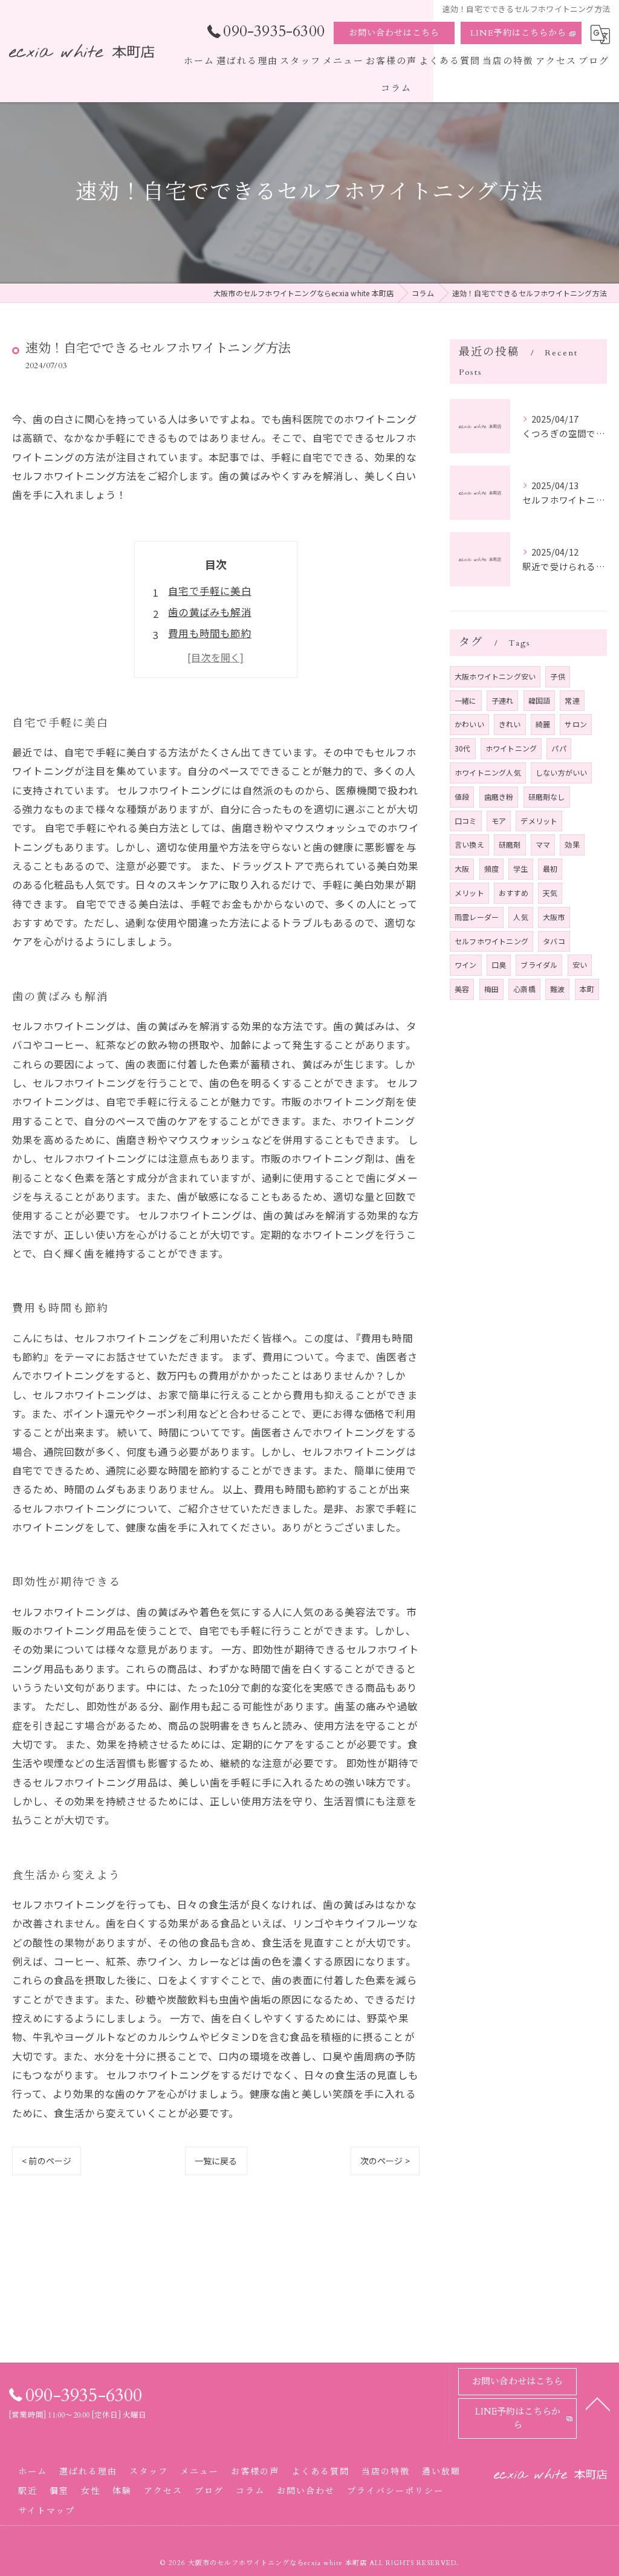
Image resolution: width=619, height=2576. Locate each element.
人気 (520, 917)
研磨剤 (510, 844)
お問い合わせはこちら (394, 33)
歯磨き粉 (499, 796)
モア (499, 821)
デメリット (539, 821)
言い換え (469, 844)
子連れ (503, 700)
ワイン (466, 965)
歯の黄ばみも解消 (210, 612)
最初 (550, 868)
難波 (557, 989)
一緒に (466, 700)
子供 (557, 676)
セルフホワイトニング (491, 941)
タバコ (554, 941)
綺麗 (543, 724)
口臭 (499, 965)
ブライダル (539, 965)
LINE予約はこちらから (518, 33)
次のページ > (385, 2161)
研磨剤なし (547, 796)
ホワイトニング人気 (488, 772)
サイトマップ (47, 2511)
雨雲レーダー (477, 917)
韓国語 (540, 700)
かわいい (469, 724)
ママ (543, 844)
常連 (572, 700)
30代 (463, 748)
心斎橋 (524, 989)
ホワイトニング (511, 748)
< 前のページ (47, 2161)
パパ (559, 748)
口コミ (466, 821)
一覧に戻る (216, 2161)
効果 (572, 844)
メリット (469, 893)
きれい (510, 724)
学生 (520, 868)
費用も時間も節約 (210, 633)
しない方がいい (561, 772)
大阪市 (554, 917)
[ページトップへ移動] (598, 2403)
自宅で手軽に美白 (210, 591)
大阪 (462, 868)
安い (580, 965)
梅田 (491, 989)
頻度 (491, 868)
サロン (576, 724)
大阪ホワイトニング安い (495, 676)
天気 (550, 893)
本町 (587, 989)
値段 (462, 796)
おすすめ (514, 893)
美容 (462, 989)
